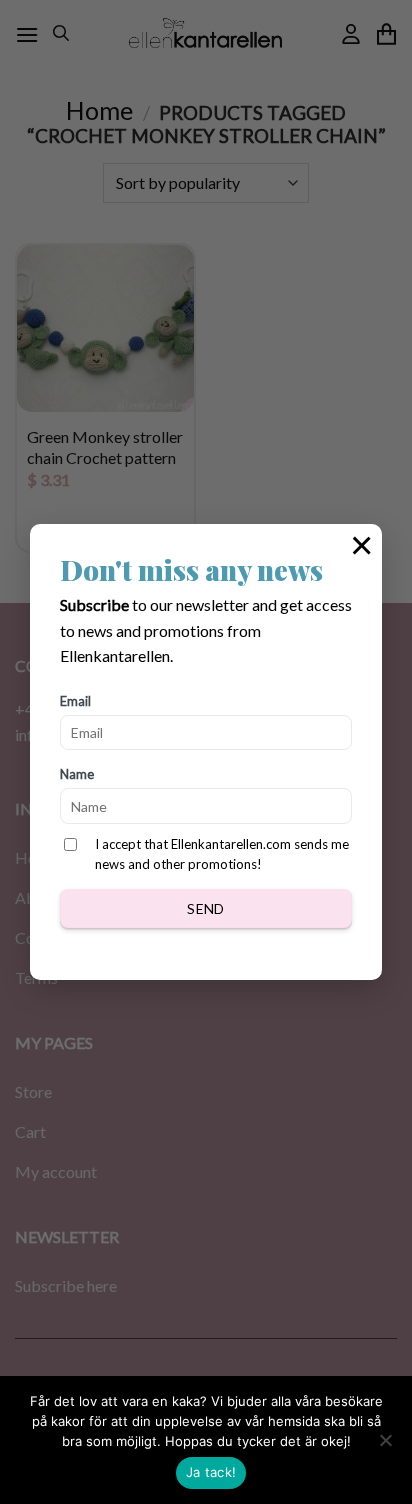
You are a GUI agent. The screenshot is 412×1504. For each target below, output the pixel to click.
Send (206, 908)
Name (77, 774)
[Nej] (385, 1446)
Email (75, 701)
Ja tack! (211, 1472)
